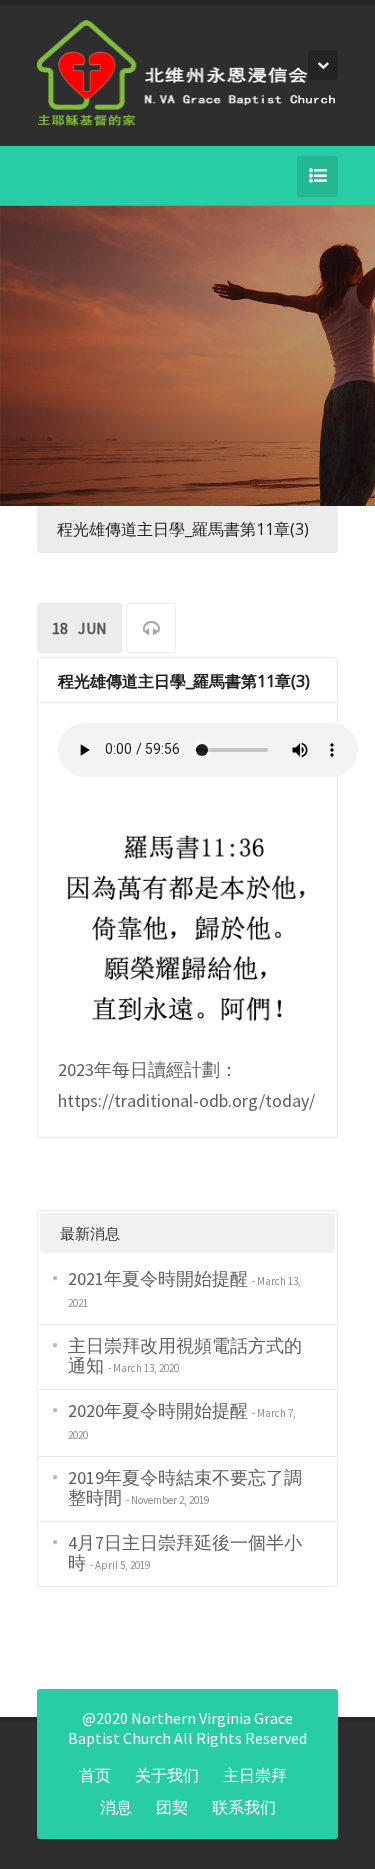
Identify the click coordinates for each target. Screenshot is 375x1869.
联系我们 (244, 1807)
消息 (116, 1807)
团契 (172, 1807)
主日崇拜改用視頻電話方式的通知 (185, 1355)
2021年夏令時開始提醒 (158, 1278)
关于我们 (167, 1775)
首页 (95, 1775)
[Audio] (151, 630)
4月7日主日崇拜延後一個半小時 (185, 1552)
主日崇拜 (255, 1775)
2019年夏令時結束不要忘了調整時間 (185, 1487)
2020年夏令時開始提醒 (158, 1410)
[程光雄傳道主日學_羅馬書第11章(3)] (187, 923)
